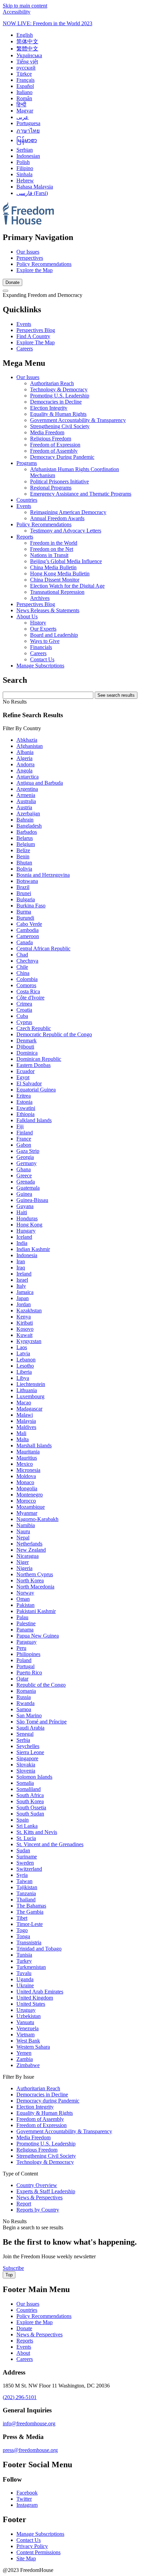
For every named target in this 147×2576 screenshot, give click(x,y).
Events (24, 324)
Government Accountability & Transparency (78, 420)
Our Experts (43, 629)
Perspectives (30, 258)
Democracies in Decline (56, 402)
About (23, 2353)
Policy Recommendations (44, 264)
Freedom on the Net (52, 549)
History (38, 623)
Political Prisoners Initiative (59, 481)
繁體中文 (27, 49)
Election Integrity (49, 408)
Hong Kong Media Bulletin (60, 574)
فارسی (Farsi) (32, 193)
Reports (25, 537)
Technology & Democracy (59, 389)
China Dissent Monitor (55, 580)
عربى (23, 117)
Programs (27, 463)
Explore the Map (35, 270)
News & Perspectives (39, 2334)
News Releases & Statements (48, 610)
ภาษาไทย (28, 131)
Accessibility (17, 12)
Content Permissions (38, 2552)
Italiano (24, 92)
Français (25, 80)
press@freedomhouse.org (30, 2450)
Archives (40, 598)
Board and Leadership (54, 635)
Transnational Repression (57, 592)
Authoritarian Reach (52, 383)
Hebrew (25, 180)
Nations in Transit (49, 555)
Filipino (25, 168)
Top (9, 2275)
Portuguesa (28, 123)
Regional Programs (51, 488)
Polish (23, 162)
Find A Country (33, 336)
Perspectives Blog (36, 330)
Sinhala (24, 174)
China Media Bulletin (53, 567)
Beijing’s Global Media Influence (66, 561)
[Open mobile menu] (5, 291)
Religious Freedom (51, 439)
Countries (27, 500)
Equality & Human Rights (58, 414)
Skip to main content (25, 6)
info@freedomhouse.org (29, 2423)
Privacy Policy (32, 2546)
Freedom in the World (54, 543)
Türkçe (24, 74)
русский (26, 68)
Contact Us (42, 659)
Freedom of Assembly (54, 451)
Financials (41, 647)
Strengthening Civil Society (60, 426)
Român (24, 98)
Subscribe (13, 2268)
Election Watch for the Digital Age (67, 586)
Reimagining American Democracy (68, 512)
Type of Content (20, 2174)
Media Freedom (47, 432)
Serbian (25, 150)
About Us (27, 616)
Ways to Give (45, 641)
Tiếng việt (27, 62)
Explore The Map (36, 342)
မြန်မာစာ (27, 140)
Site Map (26, 2558)
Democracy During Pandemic (62, 457)
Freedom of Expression (55, 445)
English (25, 35)
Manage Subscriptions (40, 666)
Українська (29, 55)
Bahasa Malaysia (35, 187)
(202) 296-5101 (20, 2397)
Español (25, 86)
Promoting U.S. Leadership (60, 396)
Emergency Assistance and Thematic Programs (81, 494)
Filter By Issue (18, 2077)
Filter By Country (22, 728)
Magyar (25, 111)
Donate (12, 282)
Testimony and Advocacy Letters (66, 531)
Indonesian (28, 156)
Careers (25, 349)
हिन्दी (21, 104)
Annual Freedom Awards (57, 518)
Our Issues (28, 252)
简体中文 (27, 41)
